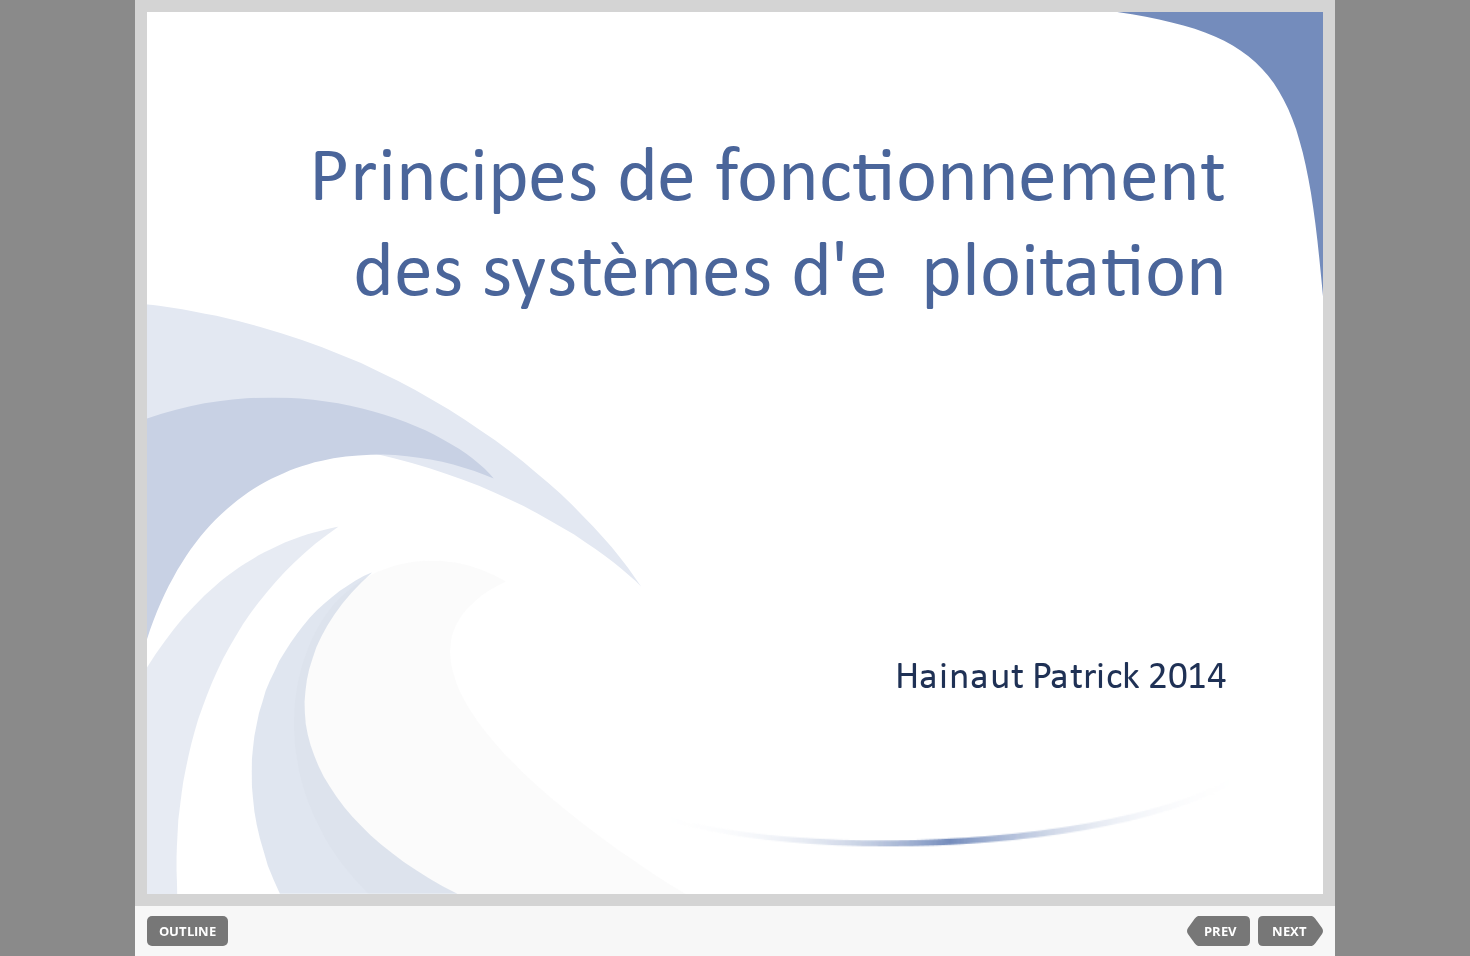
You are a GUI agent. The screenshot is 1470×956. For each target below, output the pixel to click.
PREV (1220, 931)
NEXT (1289, 931)
